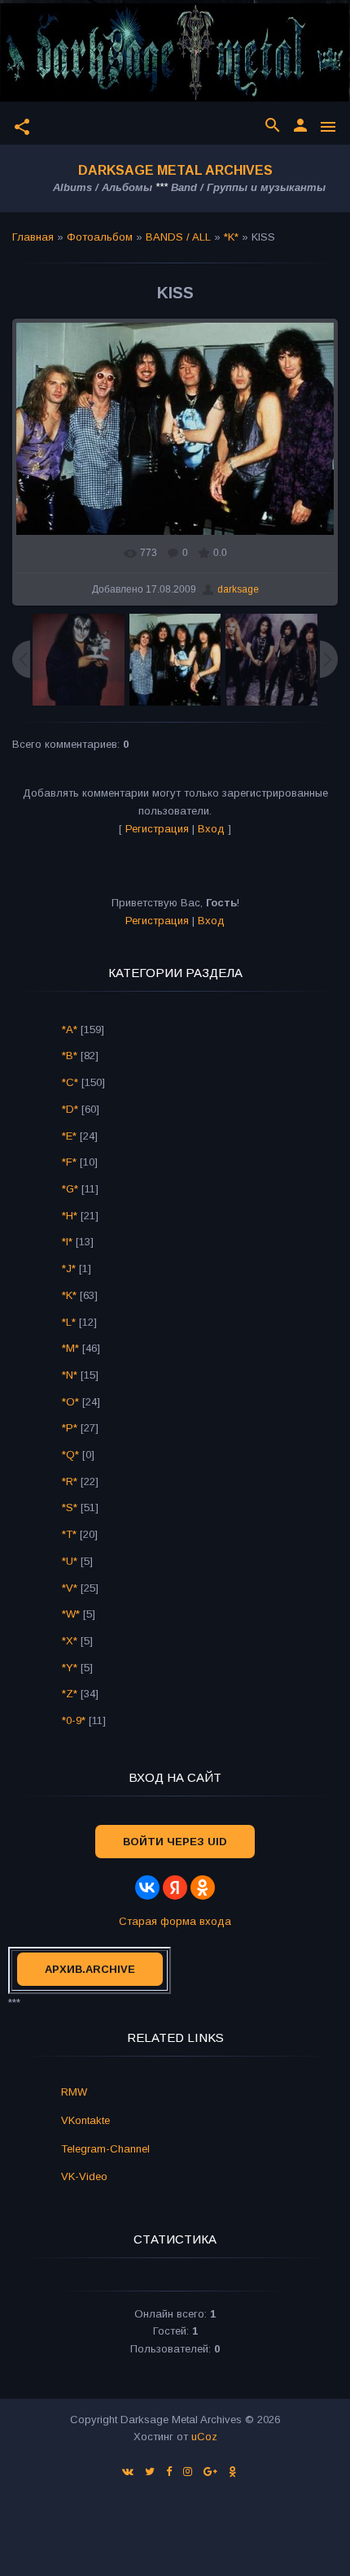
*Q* (70, 1455)
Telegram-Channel (105, 2149)
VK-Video (84, 2176)
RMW (74, 2092)
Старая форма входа (175, 1921)
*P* (70, 1428)
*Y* (70, 1668)
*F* (69, 1162)
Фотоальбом (100, 237)
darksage (238, 589)
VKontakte (85, 2120)
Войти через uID (175, 1842)
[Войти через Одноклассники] (203, 1887)
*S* (70, 1507)
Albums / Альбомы (103, 187)
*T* (69, 1534)
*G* (70, 1189)
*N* (70, 1375)
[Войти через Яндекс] (175, 1887)
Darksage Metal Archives (175, 170)
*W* (71, 1614)
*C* (70, 1082)
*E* (69, 1136)
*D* (70, 1109)
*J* (69, 1268)
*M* (70, 1348)
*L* (69, 1322)
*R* (70, 1481)
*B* (70, 1056)
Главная (33, 237)
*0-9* (74, 1720)
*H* (70, 1216)
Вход (211, 829)
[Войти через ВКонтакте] (147, 1887)
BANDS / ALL (178, 237)
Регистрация (157, 829)
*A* (70, 1030)
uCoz (204, 2437)
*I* (67, 1242)
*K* (231, 237)
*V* (70, 1588)
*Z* (70, 1694)
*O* (70, 1402)
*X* (70, 1641)
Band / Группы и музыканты (248, 187)
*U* (70, 1561)
